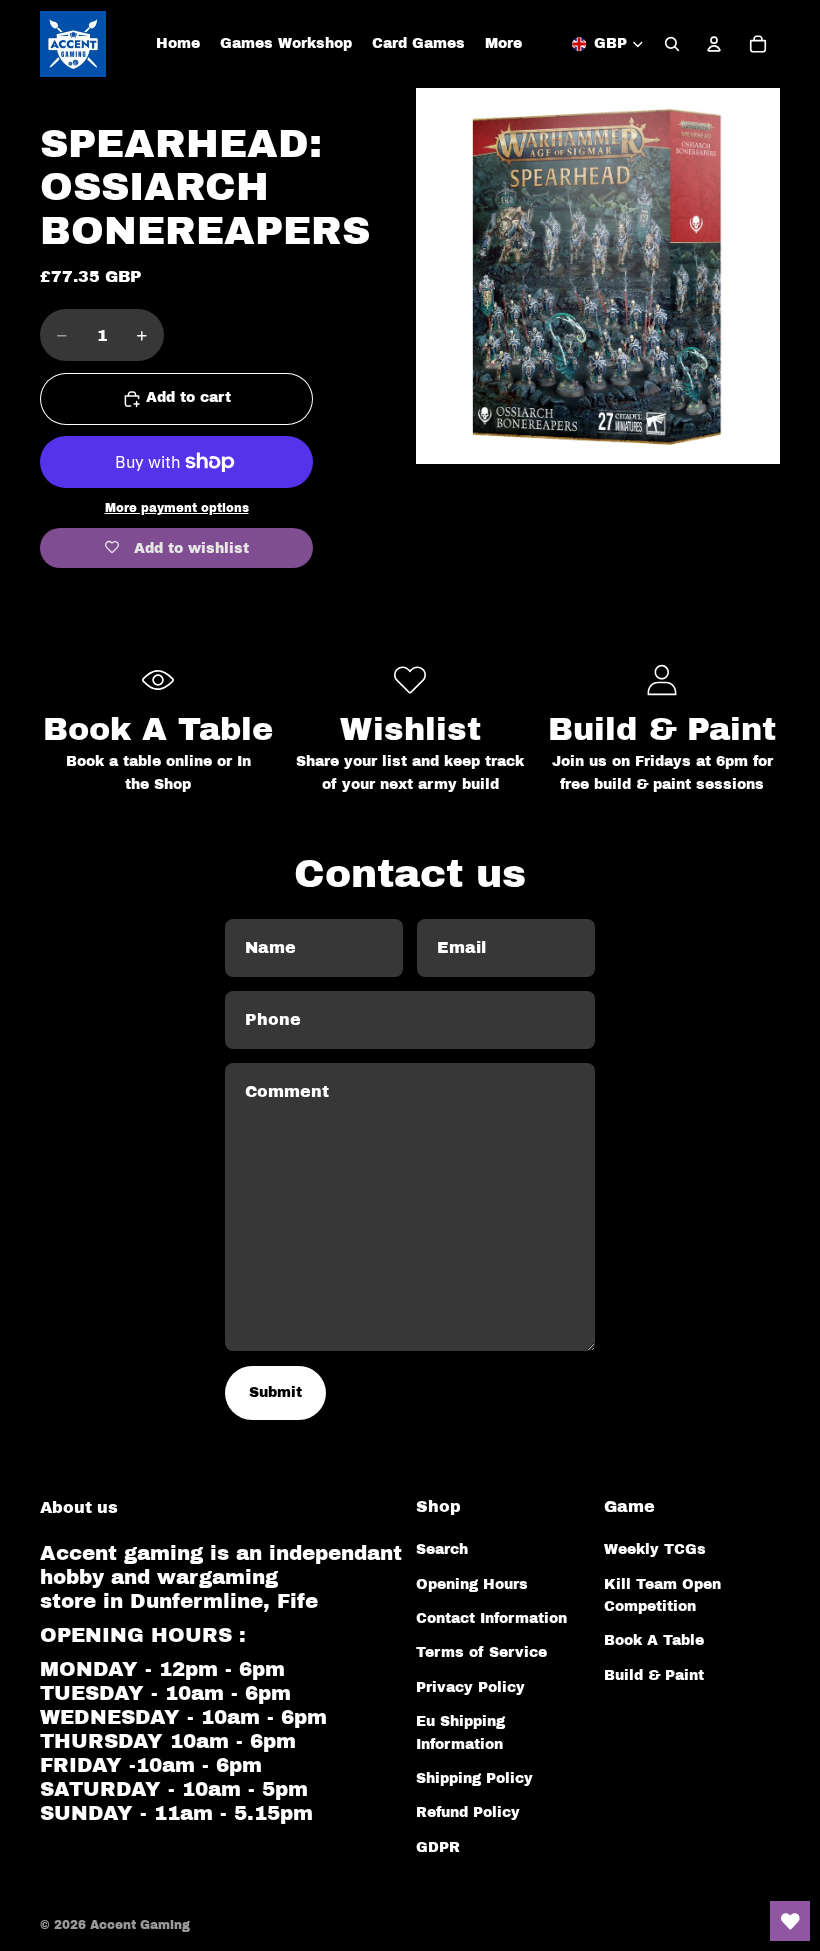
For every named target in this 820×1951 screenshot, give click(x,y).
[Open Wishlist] (790, 1921)
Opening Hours (472, 1584)
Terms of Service (481, 1652)
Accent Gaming (140, 1925)
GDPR (438, 1847)
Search (442, 1549)
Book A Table (654, 1640)
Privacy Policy (470, 1687)
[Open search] (672, 44)
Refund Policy (468, 1812)
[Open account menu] (714, 44)
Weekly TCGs (655, 1549)
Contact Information (491, 1618)
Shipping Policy (474, 1778)
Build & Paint (654, 1675)
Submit (275, 1392)
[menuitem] (503, 44)
